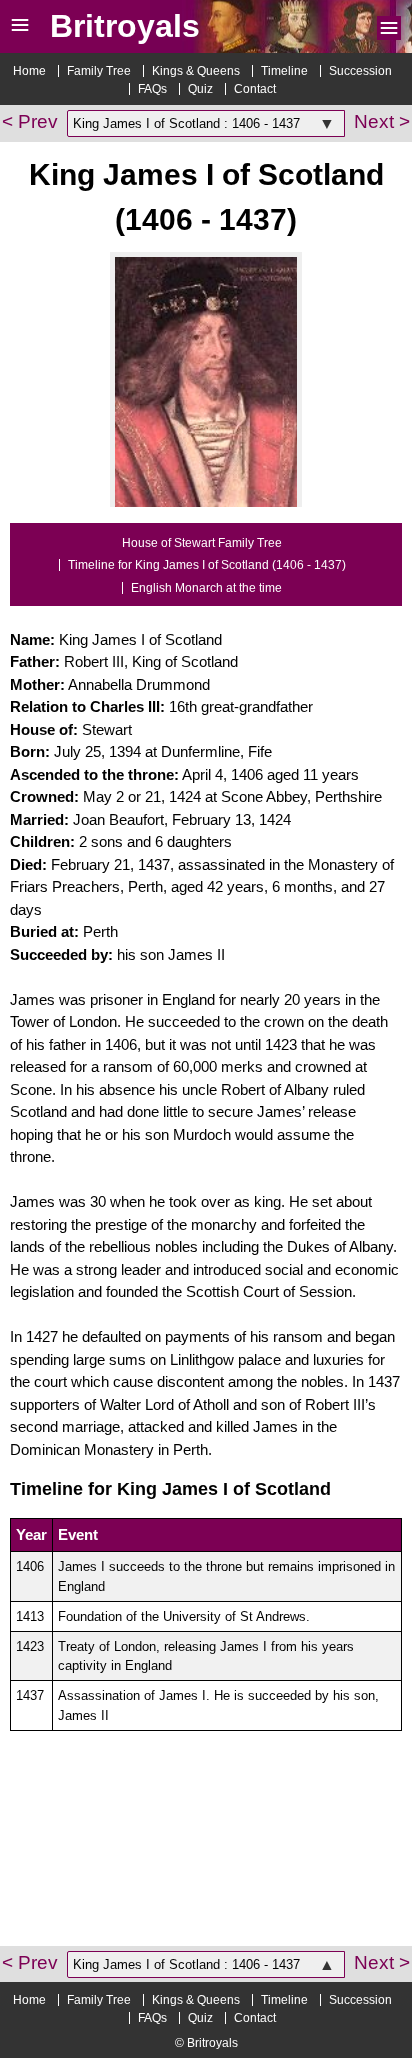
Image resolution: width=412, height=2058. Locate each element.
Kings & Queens (196, 71)
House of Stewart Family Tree (202, 543)
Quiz (200, 89)
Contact (255, 89)
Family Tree (99, 71)
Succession (360, 71)
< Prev (30, 121)
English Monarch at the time (206, 588)
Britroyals (125, 26)
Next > (382, 121)
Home (29, 71)
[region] (206, 1871)
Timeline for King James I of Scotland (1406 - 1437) (207, 565)
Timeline (284, 71)
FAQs (152, 89)
